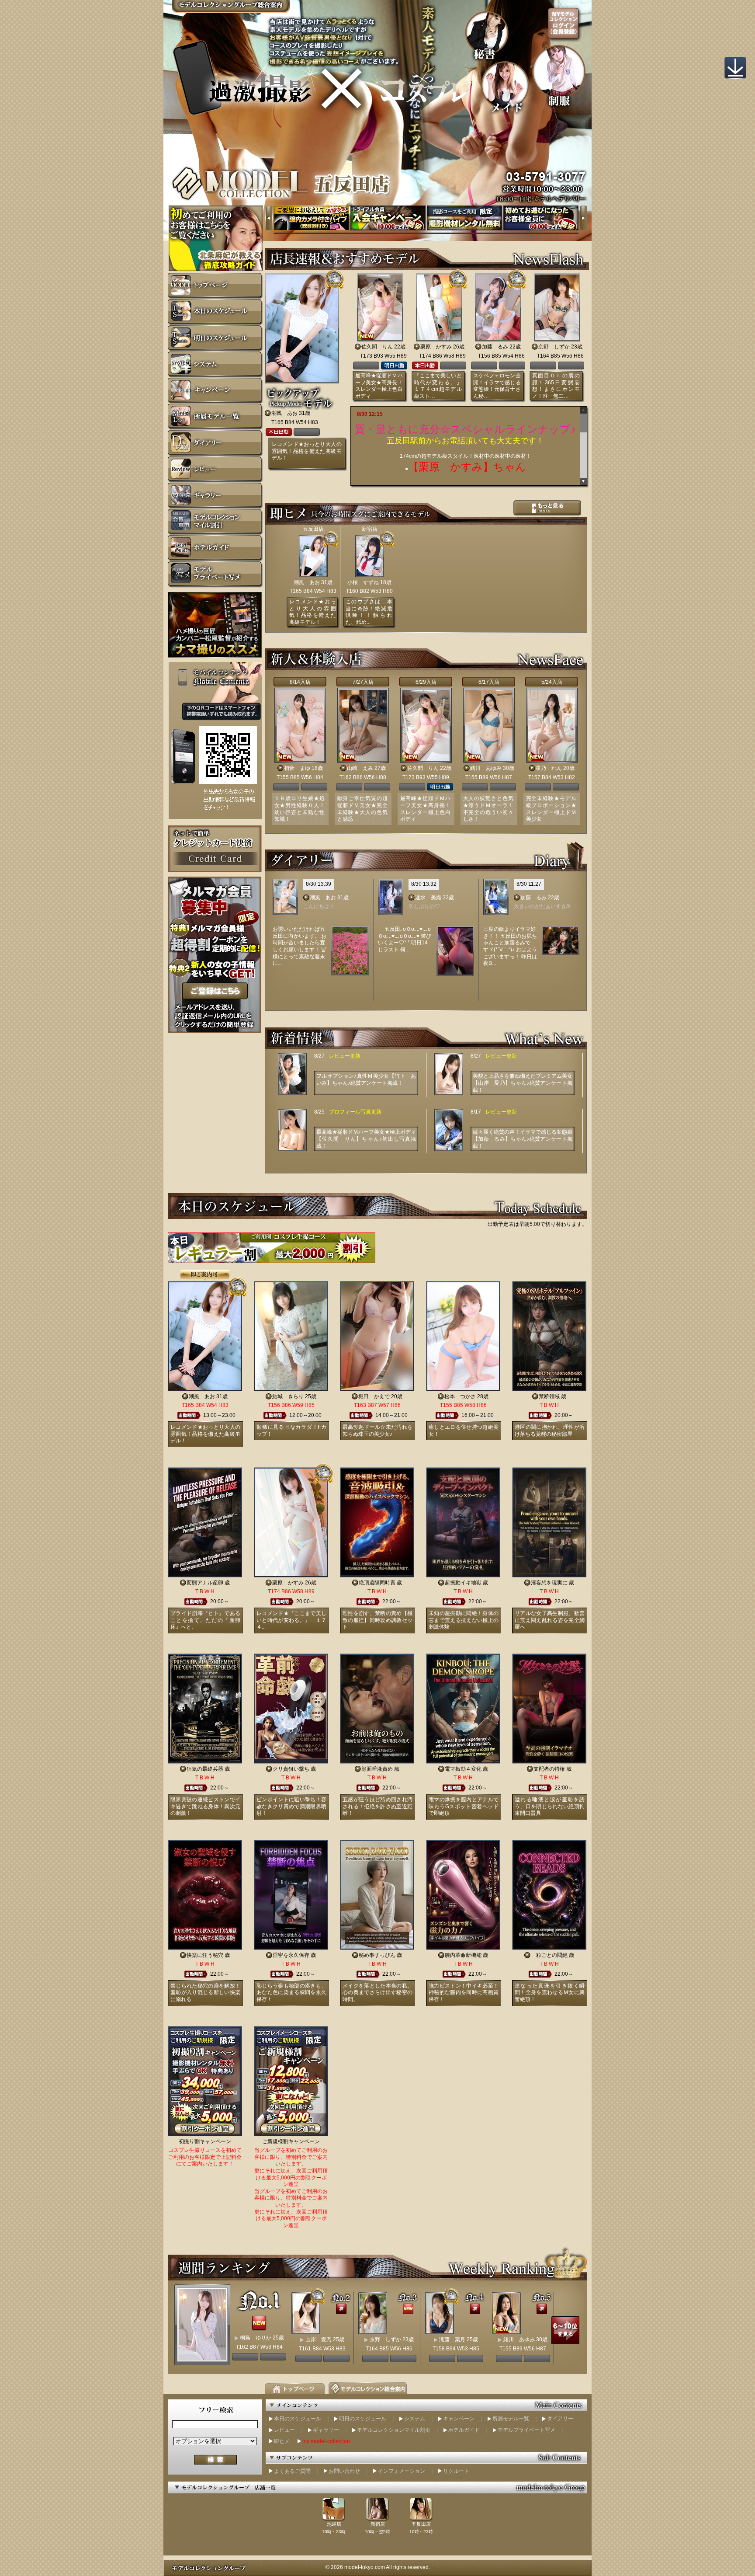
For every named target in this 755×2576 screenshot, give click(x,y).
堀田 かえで (374, 1396)
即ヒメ (282, 2441)
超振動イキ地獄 (463, 1583)
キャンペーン (459, 2419)
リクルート (456, 2471)
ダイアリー (560, 2419)
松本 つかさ (460, 1396)
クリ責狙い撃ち (291, 1769)
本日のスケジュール (298, 2419)
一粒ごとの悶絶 (549, 1955)
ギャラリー (326, 2430)
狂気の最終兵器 (205, 1769)
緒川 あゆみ (486, 768)
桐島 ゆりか (256, 2338)
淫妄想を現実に (549, 1583)
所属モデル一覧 (511, 2419)
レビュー (284, 2430)
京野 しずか (554, 347)
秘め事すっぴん (377, 1955)
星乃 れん (549, 768)
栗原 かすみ (436, 347)
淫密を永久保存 (291, 1955)
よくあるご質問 (292, 2471)
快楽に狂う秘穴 (205, 1955)
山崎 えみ (360, 768)
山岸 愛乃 (319, 2339)
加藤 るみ (495, 347)
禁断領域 (549, 1396)
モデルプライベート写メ (526, 2430)
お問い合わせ (344, 2471)
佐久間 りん (377, 347)
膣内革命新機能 (463, 1955)
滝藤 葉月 (452, 2339)
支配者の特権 (549, 1769)
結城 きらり (288, 1396)
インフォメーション (402, 2471)
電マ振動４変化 (463, 1769)
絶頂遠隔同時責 (377, 1583)
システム (415, 2419)
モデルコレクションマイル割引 (394, 2430)
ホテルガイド (464, 2430)
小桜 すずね (363, 582)
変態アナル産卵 (205, 1583)
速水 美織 (428, 898)
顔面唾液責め (377, 1769)
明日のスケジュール (363, 2419)
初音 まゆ (297, 768)
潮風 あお (284, 413)
